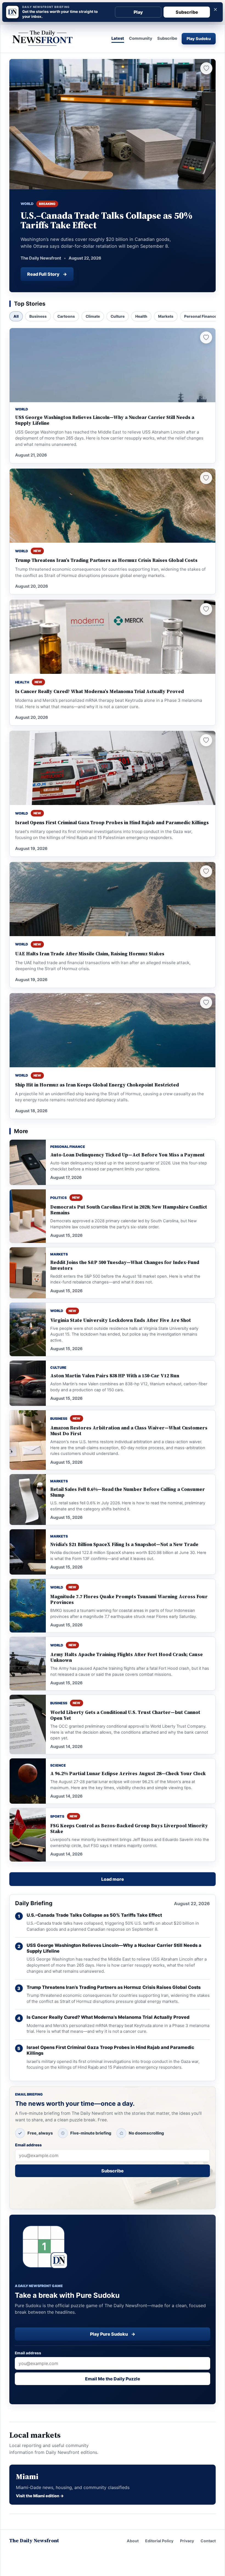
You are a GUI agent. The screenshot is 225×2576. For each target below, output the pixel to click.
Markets (166, 316)
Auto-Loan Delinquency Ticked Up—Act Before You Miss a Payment (127, 1155)
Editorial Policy (159, 2541)
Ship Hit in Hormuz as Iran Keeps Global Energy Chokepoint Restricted (97, 1085)
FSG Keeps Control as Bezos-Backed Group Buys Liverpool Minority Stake (129, 1829)
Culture (118, 316)
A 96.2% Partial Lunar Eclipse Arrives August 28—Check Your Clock (128, 1774)
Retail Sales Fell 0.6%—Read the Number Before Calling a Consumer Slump (128, 1492)
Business (38, 316)
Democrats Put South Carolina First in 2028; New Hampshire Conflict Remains (129, 1210)
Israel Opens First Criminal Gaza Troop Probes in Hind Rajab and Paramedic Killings (112, 823)
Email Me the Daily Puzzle (113, 2379)
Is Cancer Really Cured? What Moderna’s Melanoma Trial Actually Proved (99, 692)
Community (141, 39)
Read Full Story (47, 274)
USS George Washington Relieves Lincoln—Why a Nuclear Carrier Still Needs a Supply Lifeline (105, 420)
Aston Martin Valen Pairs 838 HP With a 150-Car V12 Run (115, 1376)
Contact (208, 2541)
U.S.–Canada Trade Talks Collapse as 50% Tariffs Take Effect (94, 1915)
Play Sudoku (199, 39)
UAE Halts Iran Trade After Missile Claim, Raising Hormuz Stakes (90, 954)
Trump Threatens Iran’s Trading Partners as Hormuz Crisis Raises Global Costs (106, 560)
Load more (113, 1879)
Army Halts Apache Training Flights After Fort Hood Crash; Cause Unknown (126, 1657)
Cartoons (66, 316)
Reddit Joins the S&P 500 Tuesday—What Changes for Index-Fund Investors (125, 1265)
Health (141, 316)
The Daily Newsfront (34, 2541)
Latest (118, 39)
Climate (93, 316)
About (133, 2541)
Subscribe (187, 12)
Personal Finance (200, 316)
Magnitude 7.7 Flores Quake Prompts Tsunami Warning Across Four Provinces (129, 1600)
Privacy (187, 2541)
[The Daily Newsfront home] (42, 39)
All (16, 316)
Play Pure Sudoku (113, 2334)
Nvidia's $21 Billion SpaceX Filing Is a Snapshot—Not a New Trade (124, 1545)
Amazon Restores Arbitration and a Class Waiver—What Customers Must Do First (129, 1431)
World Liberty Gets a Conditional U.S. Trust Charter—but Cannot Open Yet (125, 1715)
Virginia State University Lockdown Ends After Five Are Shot (121, 1320)
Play (138, 12)
